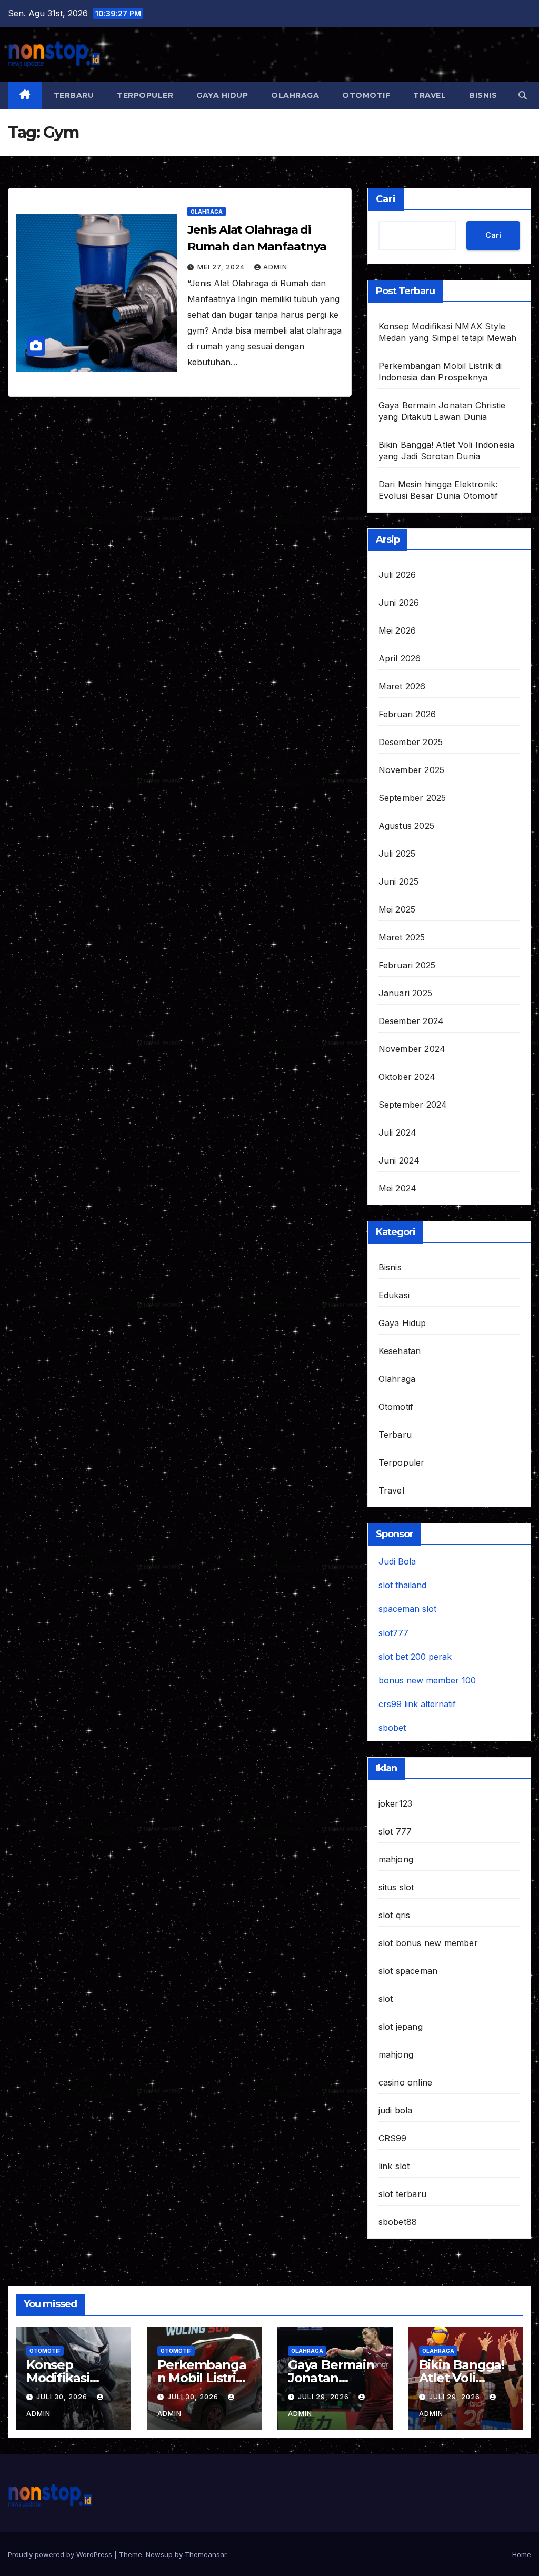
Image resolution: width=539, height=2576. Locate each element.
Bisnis (483, 95)
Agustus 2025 (406, 826)
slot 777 (395, 1831)
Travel (430, 95)
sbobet (392, 1728)
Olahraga (295, 95)
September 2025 (412, 798)
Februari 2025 (407, 965)
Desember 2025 (411, 742)
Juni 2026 (399, 603)
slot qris (395, 1915)
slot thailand (402, 1585)
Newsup (159, 2554)
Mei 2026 (397, 630)
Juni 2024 (399, 1160)
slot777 (393, 1633)
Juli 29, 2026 (325, 2397)
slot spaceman (408, 1971)
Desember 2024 (411, 1021)
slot (386, 1999)
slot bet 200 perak (415, 1657)
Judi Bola (397, 1561)
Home (522, 2554)
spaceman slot (407, 1609)
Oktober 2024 (407, 1077)
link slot (394, 2166)
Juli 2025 (397, 854)
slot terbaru (402, 2194)
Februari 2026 (407, 714)
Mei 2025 (397, 909)
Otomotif (366, 95)
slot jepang (401, 2027)
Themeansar (206, 2554)
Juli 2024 (398, 1132)
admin (275, 267)
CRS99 (393, 2138)
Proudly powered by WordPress (61, 2554)
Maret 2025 (402, 937)
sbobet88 (398, 2222)
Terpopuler (145, 95)
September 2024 (413, 1105)
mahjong (396, 1859)
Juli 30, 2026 (63, 2397)
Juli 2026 (397, 575)
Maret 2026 (402, 686)
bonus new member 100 (427, 1680)
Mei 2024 (398, 1188)
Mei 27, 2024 (222, 267)
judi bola (396, 2110)
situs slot (396, 1887)
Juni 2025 (399, 881)
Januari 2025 (405, 993)
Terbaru (74, 95)
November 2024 (412, 1049)
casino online (406, 2082)
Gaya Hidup (222, 95)
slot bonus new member (428, 1943)
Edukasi (394, 1295)
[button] (523, 95)
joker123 (396, 1803)
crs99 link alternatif (417, 1704)
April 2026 (400, 658)
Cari (386, 199)
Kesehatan (400, 1351)
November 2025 (412, 770)
